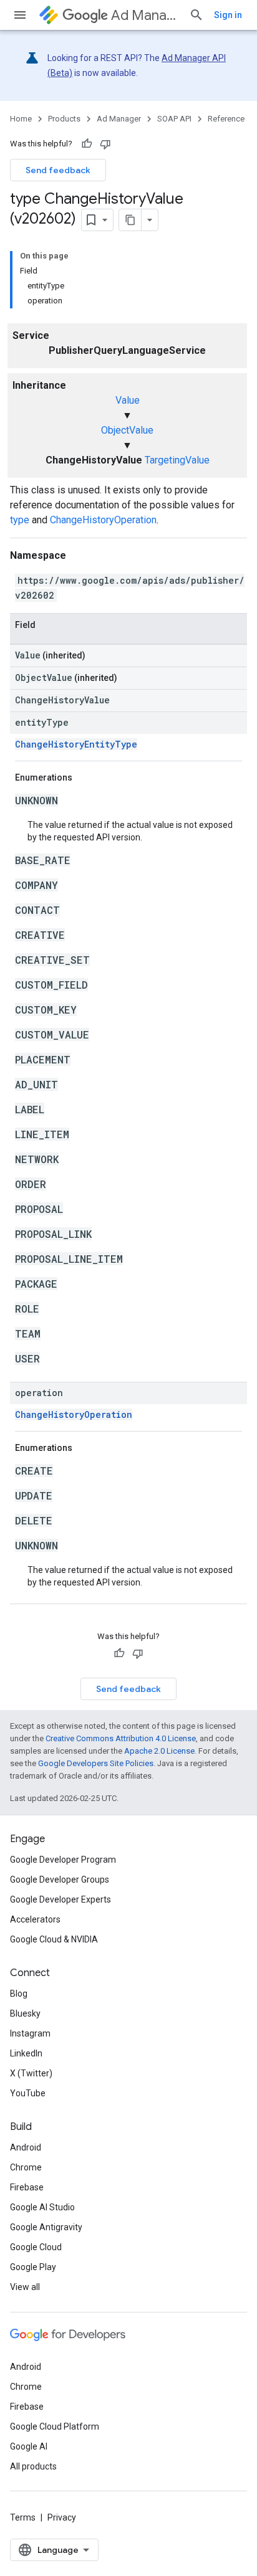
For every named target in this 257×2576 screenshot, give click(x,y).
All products (33, 2466)
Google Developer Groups (60, 1880)
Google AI (29, 2446)
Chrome (26, 2167)
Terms (23, 2517)
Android (26, 2147)
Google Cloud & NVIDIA (54, 1939)
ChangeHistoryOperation (103, 520)
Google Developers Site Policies (96, 1763)
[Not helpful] (105, 144)
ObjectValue (127, 430)
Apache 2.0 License (159, 1751)
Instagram (30, 2033)
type (20, 520)
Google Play (33, 2267)
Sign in (228, 15)
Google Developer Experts (61, 1899)
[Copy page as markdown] (130, 220)
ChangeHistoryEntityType (76, 744)
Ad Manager (145, 15)
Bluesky (25, 2013)
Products (64, 119)
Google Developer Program (63, 1860)
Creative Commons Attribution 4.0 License (121, 1738)
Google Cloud (36, 2247)
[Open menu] (20, 15)
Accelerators (35, 1919)
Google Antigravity (46, 2227)
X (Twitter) (31, 2073)
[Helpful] (87, 144)
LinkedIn (26, 2053)
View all (25, 2287)
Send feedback (58, 170)
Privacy (62, 2517)
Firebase (27, 2187)
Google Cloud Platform (55, 2426)
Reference (226, 119)
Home (21, 119)
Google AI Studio (42, 2207)
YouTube (28, 2093)
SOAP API (174, 119)
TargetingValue (177, 460)
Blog (19, 1994)
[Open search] (196, 15)
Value (128, 400)
